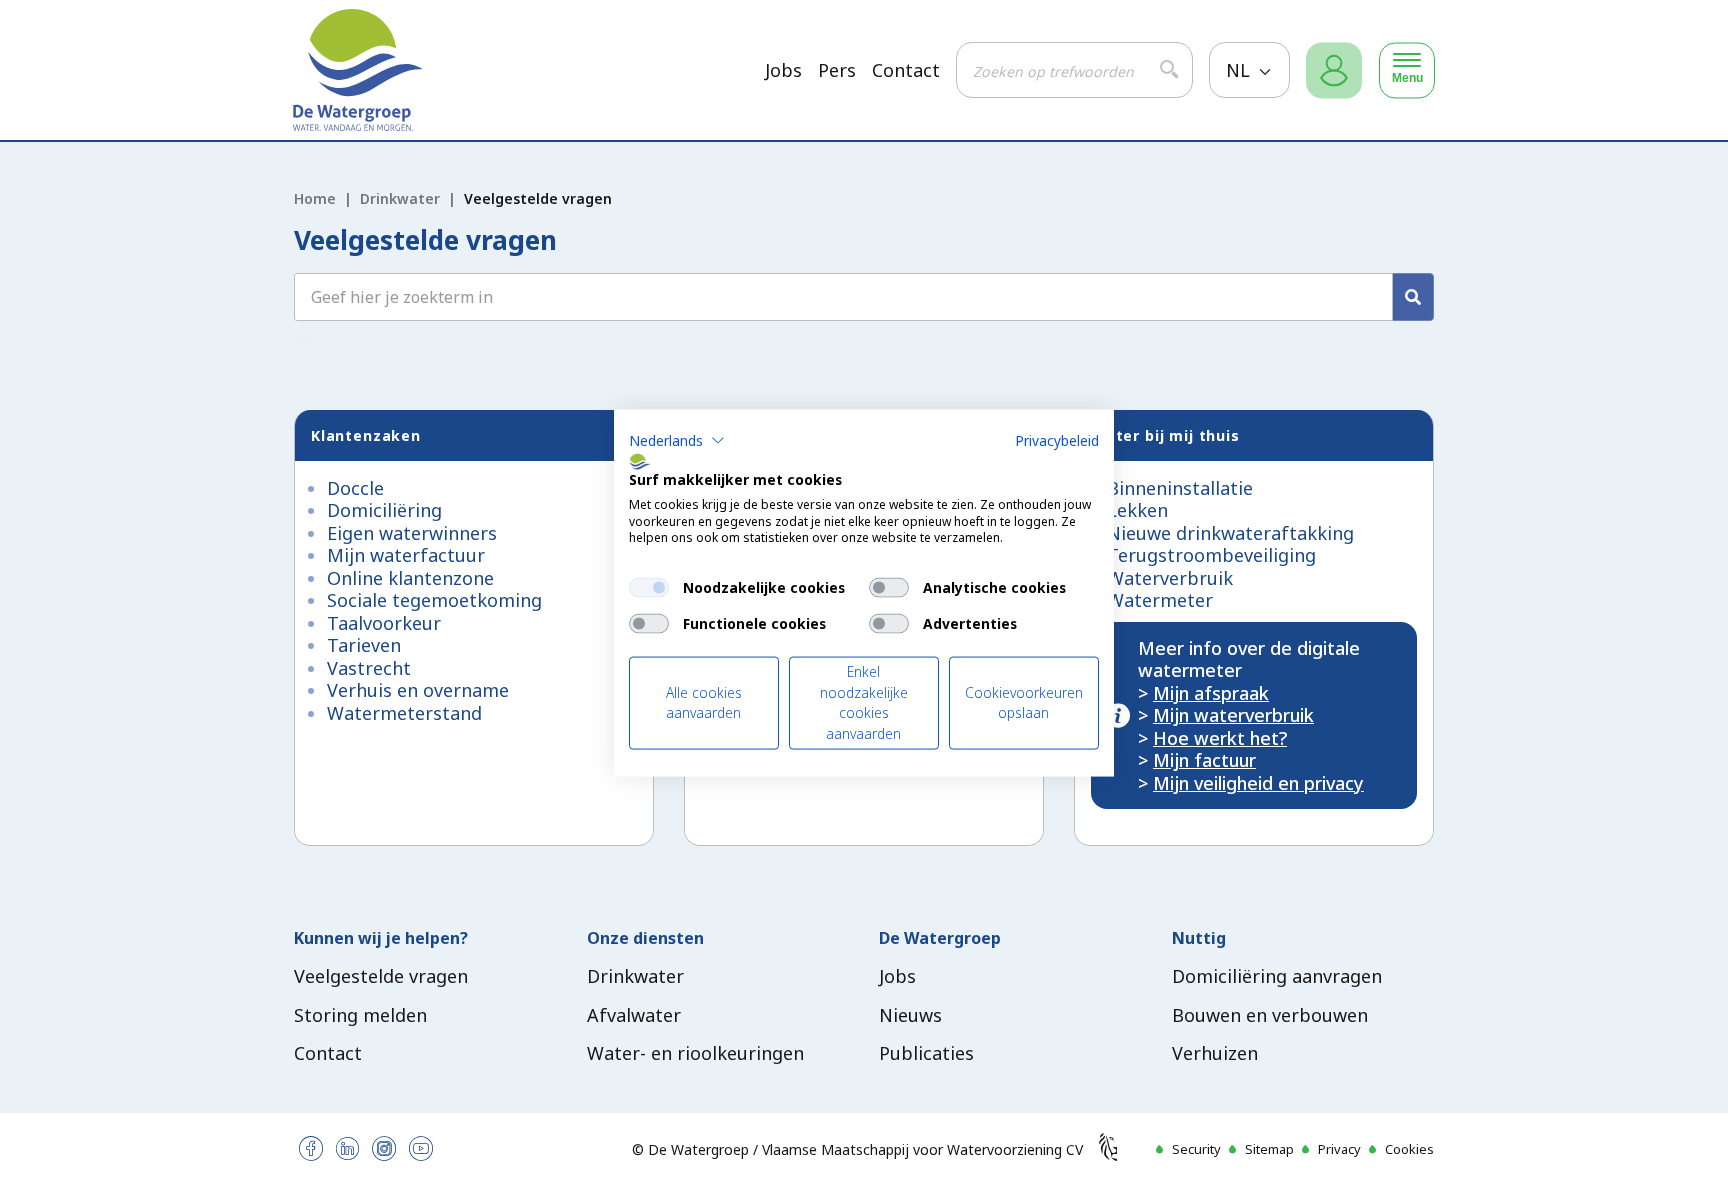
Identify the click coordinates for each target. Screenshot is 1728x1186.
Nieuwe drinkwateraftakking (1230, 533)
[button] (677, 441)
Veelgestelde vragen (381, 976)
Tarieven (364, 645)
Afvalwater (634, 1015)
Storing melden (360, 1015)
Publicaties (926, 1053)
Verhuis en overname (418, 690)
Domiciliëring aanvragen (1277, 976)
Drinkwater (400, 198)
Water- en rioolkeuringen (695, 1053)
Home (315, 198)
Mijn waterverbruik (1233, 715)
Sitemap (1269, 1149)
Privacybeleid (1057, 440)
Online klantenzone (410, 578)
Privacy (1339, 1149)
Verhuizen (1215, 1053)
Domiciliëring (384, 510)
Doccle (355, 488)
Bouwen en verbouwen (1270, 1015)
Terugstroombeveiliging (1211, 555)
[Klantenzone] (1334, 70)
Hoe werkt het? (1220, 738)
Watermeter (1160, 600)
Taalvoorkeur (384, 623)
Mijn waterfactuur (406, 555)
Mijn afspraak (1211, 693)
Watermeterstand (404, 713)
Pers (837, 70)
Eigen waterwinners (412, 533)
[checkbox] (649, 588)
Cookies (1409, 1149)
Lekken (1137, 510)
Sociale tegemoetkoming (434, 600)
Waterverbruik (1170, 578)
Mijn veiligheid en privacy (1258, 783)
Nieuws (910, 1015)
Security (1196, 1149)
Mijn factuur (1204, 760)
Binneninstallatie (1180, 488)
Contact (906, 70)
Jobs (783, 70)
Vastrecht (369, 668)
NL (1240, 70)
